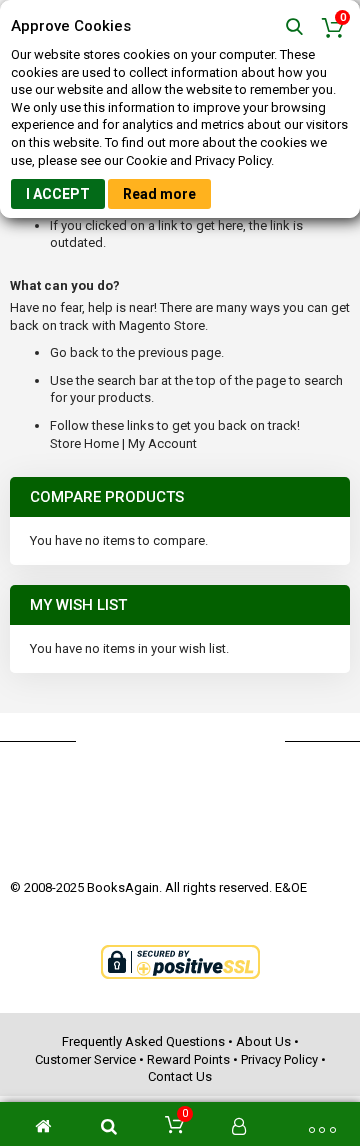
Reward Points (188, 1059)
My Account (162, 443)
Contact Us (180, 1076)
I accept (58, 194)
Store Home (84, 443)
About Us (263, 1041)
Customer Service (85, 1059)
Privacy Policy (279, 1059)
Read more (159, 194)
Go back (74, 352)
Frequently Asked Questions (143, 1041)
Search (294, 27)
